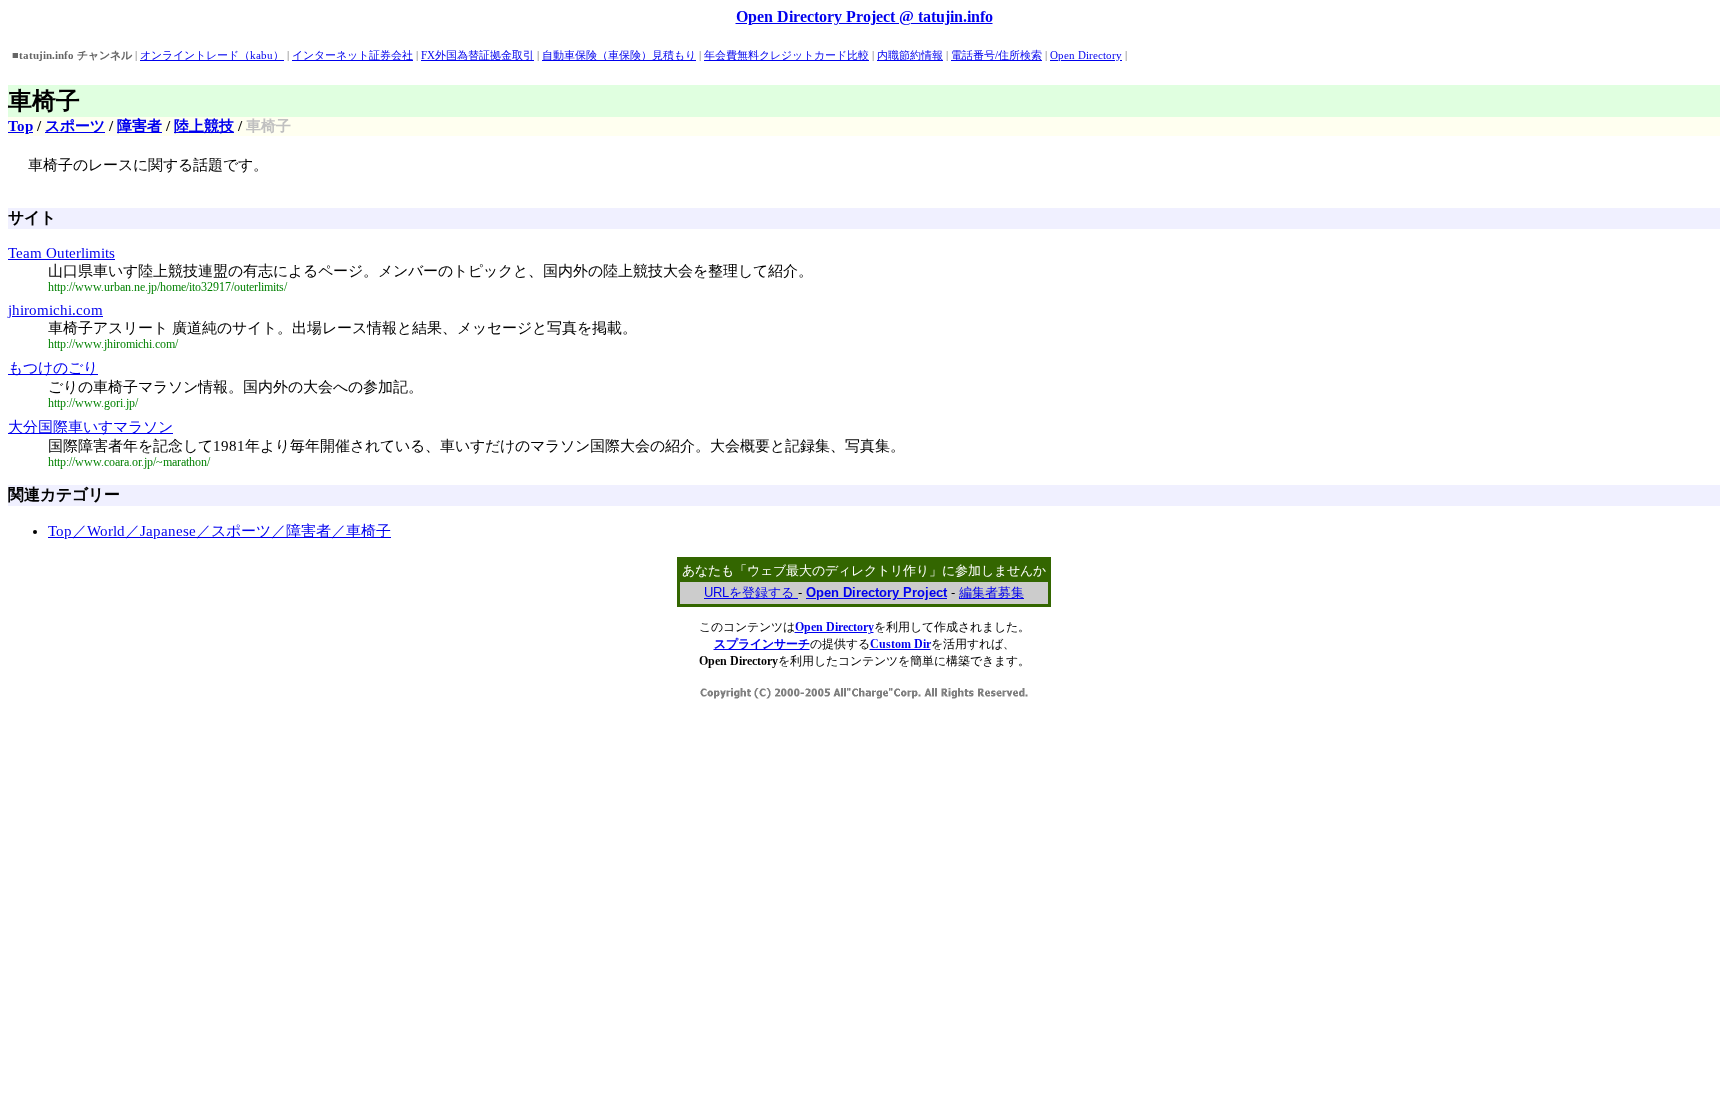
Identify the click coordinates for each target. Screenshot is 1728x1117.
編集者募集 (991, 592)
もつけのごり (53, 368)
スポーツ (75, 126)
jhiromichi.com (55, 310)
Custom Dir (900, 644)
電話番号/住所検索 (996, 55)
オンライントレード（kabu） (212, 55)
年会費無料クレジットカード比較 (786, 55)
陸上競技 (204, 126)
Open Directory (1086, 55)
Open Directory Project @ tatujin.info (864, 16)
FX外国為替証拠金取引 (477, 55)
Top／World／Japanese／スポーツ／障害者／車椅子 (219, 531)
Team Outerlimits (61, 253)
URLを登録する (751, 592)
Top (20, 126)
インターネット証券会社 (352, 55)
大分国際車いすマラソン (90, 427)
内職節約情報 (910, 55)
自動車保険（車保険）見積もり (619, 55)
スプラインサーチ (762, 644)
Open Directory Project (876, 592)
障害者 (139, 126)
